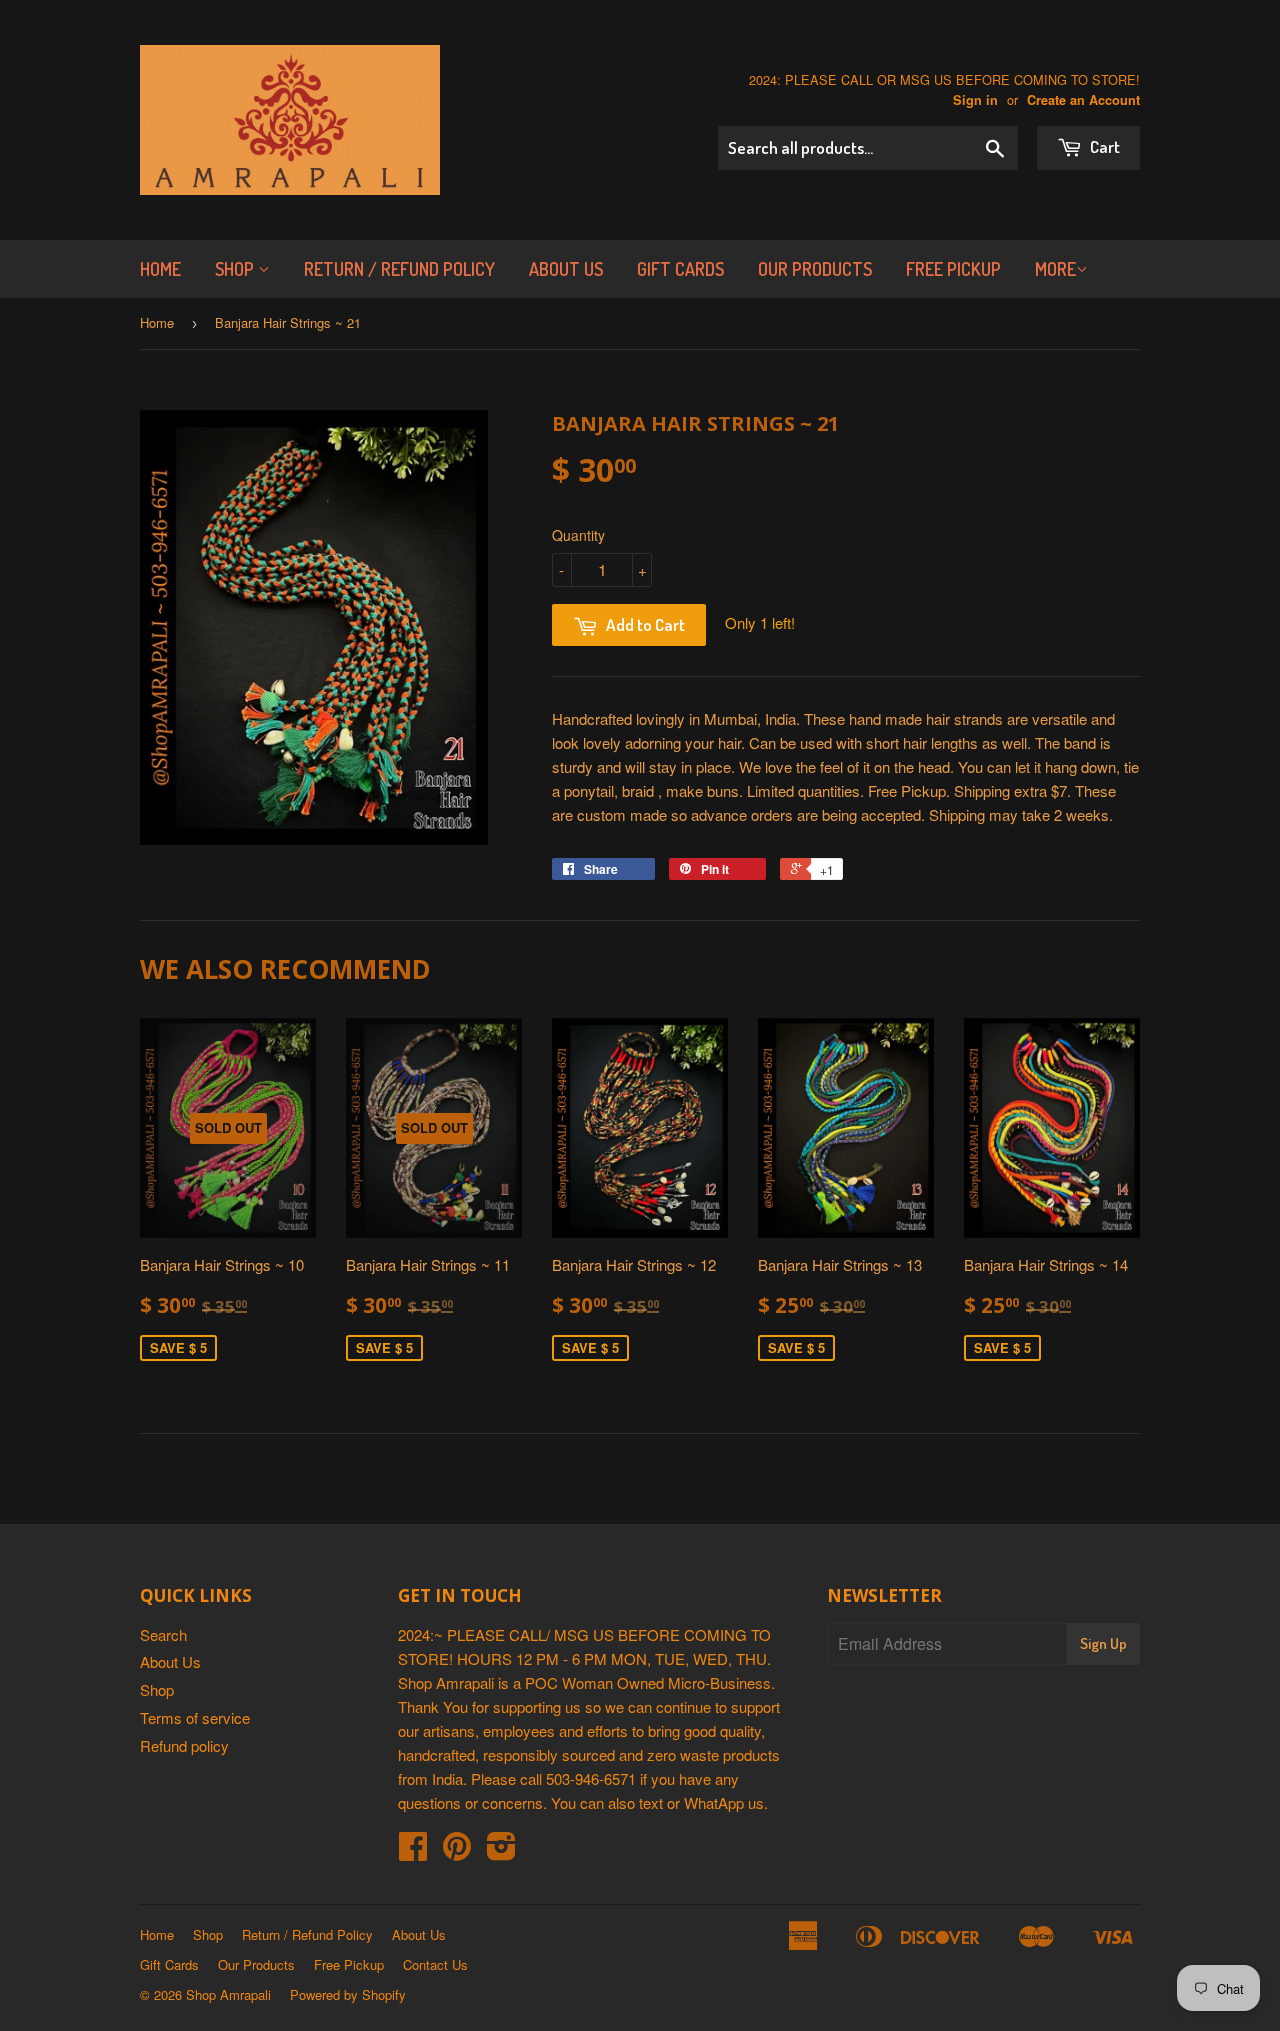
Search (163, 1634)
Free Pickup (953, 269)
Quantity (578, 535)
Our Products (815, 269)
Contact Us (435, 1964)
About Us (566, 269)
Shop (236, 269)
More (1055, 269)
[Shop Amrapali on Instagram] (501, 1851)
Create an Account (1083, 100)
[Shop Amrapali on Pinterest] (457, 1851)
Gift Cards (680, 269)
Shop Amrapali (228, 1994)
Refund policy (184, 1745)
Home (160, 269)
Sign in (975, 100)
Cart (1103, 146)
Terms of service (195, 1717)
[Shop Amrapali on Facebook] (413, 1851)
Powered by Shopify (348, 1994)
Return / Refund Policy (399, 269)
